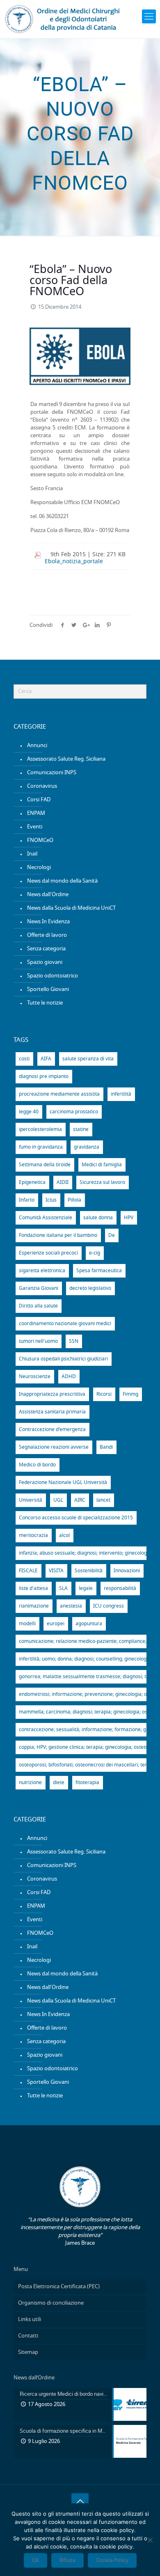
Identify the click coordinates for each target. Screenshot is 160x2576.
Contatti (28, 2336)
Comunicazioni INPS (52, 773)
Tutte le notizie (45, 1003)
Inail (32, 854)
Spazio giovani (45, 962)
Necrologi (39, 868)
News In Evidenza (48, 922)
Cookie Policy (112, 2560)
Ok (35, 2560)
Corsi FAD (39, 800)
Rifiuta (67, 2560)
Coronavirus (42, 786)
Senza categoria (46, 949)
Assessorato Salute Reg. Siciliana (66, 759)
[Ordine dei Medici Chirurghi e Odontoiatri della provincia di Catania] (64, 19)
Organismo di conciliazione (51, 2303)
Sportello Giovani (48, 990)
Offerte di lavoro (47, 935)
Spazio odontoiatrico (53, 976)
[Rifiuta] (150, 2540)
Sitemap (28, 2352)
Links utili (30, 2320)
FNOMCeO (40, 841)
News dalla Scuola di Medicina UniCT (71, 908)
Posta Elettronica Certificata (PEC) (59, 2287)
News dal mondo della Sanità (62, 881)
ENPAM (36, 813)
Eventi (35, 827)
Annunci (37, 746)
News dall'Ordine (48, 895)
